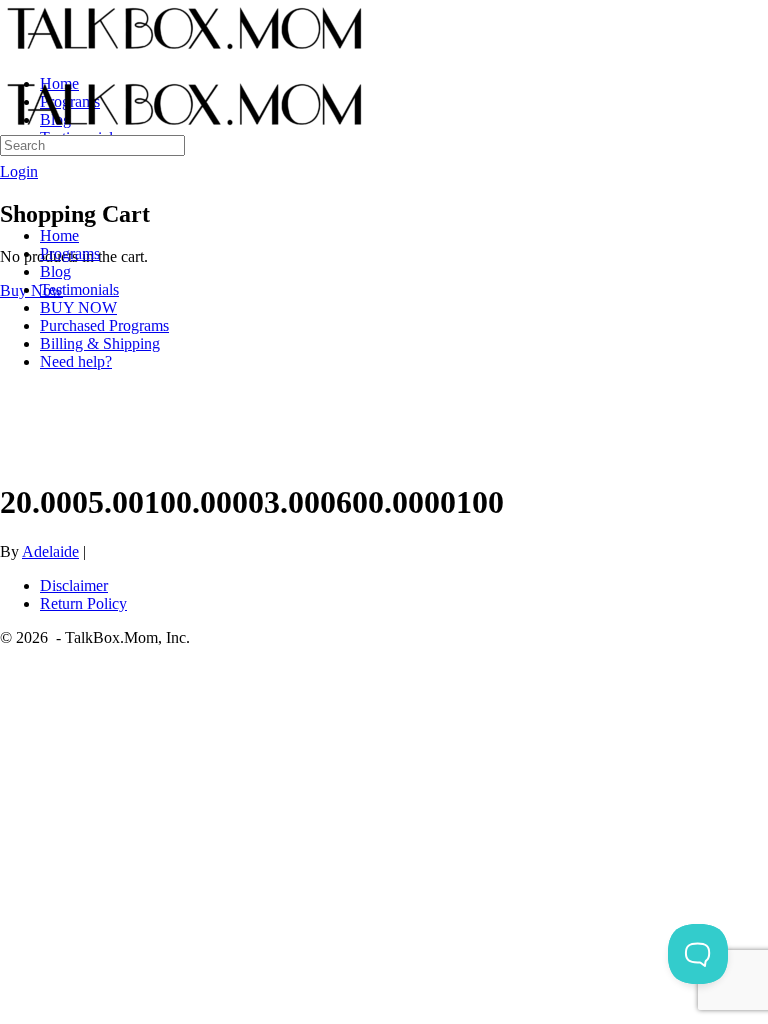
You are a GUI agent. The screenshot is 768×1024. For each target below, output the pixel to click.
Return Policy (83, 603)
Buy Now (31, 290)
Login (19, 171)
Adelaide (50, 551)
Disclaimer (74, 585)
